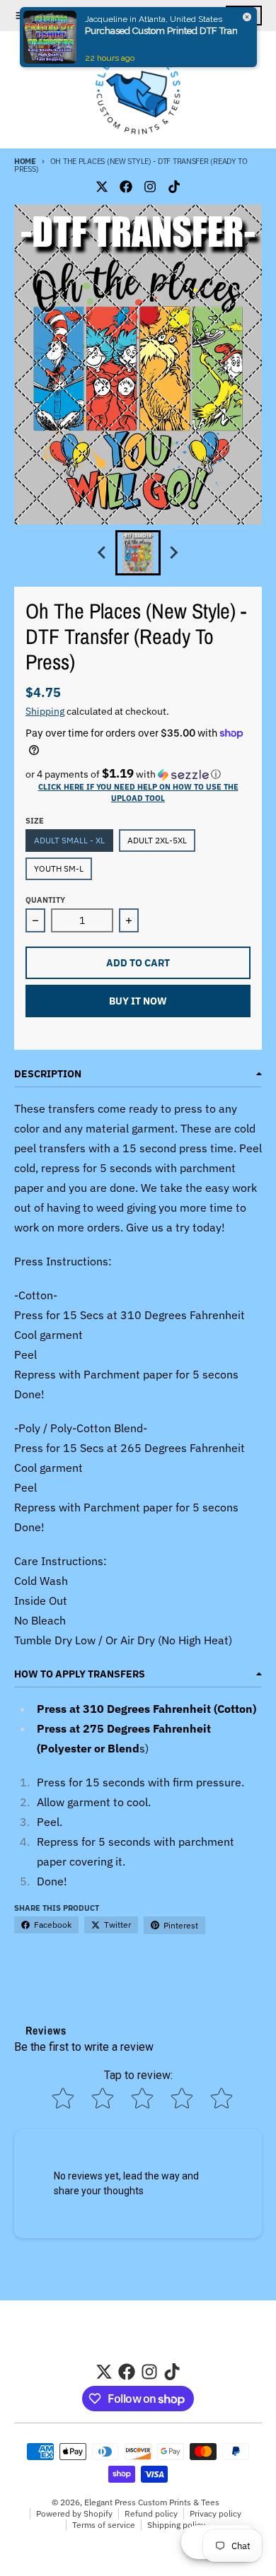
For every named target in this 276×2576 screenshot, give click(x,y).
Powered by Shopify (74, 2513)
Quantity (45, 900)
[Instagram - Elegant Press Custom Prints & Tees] (150, 187)
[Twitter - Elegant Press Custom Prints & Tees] (102, 187)
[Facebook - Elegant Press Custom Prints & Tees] (126, 187)
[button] (138, 774)
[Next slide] (173, 553)
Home (25, 161)
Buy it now (138, 1001)
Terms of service (104, 2525)
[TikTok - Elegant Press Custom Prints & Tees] (174, 187)
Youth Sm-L (59, 868)
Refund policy (151, 2513)
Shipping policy (176, 2525)
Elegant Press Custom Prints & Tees (152, 2502)
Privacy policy (215, 2513)
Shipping (45, 711)
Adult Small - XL (69, 840)
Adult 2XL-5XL (157, 840)
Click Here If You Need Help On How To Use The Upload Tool (138, 792)
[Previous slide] (103, 553)
